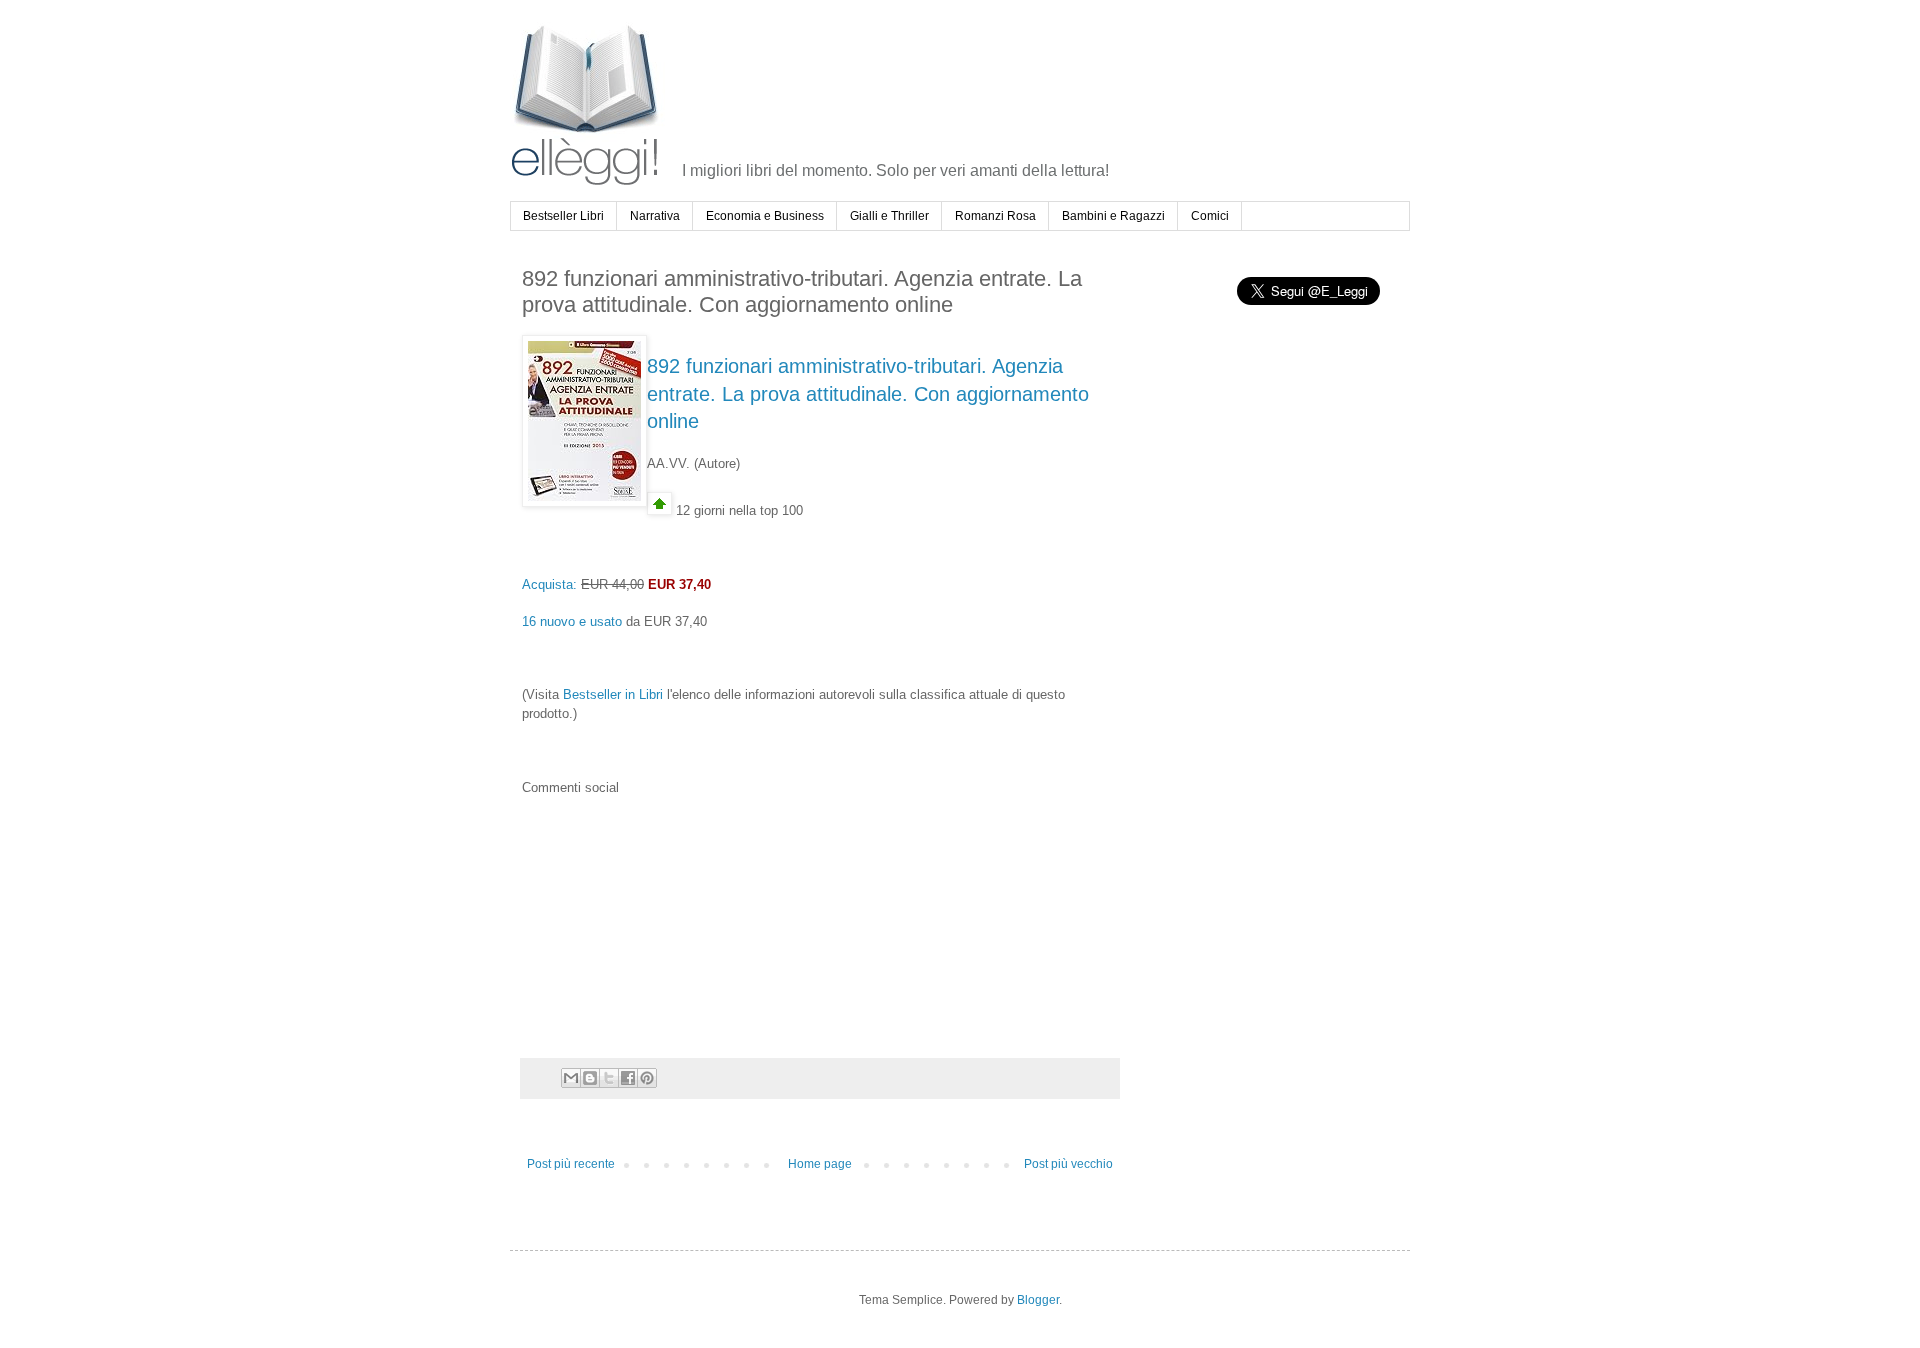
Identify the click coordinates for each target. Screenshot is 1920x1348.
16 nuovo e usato (572, 621)
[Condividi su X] (609, 1078)
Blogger (1038, 1300)
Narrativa (655, 216)
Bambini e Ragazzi (1113, 216)
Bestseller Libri (563, 216)
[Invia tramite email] (571, 1078)
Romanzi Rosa (995, 216)
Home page (820, 1164)
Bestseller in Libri (613, 694)
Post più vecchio (1068, 1164)
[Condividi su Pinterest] (647, 1078)
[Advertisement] (1047, 74)
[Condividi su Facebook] (628, 1078)
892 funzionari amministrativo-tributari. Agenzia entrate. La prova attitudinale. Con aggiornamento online (868, 393)
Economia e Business (765, 216)
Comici (1210, 216)
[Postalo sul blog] (590, 1078)
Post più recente (571, 1164)
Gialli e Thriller (889, 216)
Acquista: (549, 584)
